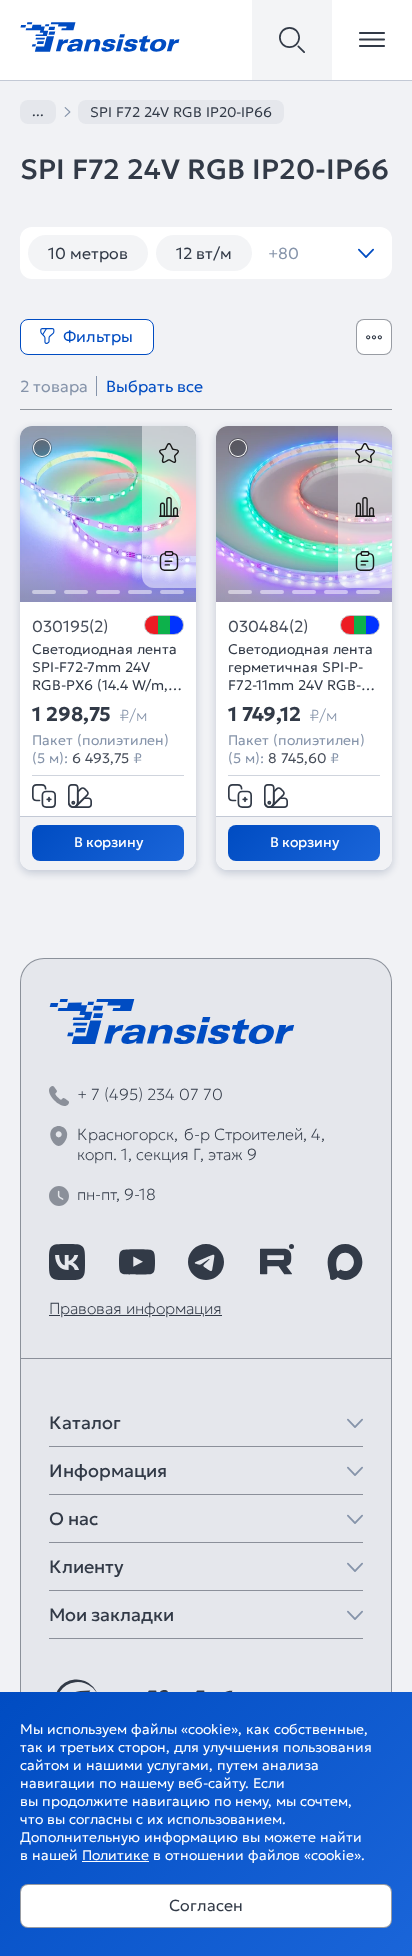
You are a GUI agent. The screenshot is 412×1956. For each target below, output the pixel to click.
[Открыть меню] (372, 40)
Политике (115, 1855)
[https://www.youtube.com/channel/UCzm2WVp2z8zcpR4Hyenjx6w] (137, 1262)
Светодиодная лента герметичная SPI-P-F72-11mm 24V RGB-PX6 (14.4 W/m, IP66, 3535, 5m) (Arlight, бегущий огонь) (300, 667)
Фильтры (98, 336)
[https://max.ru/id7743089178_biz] (345, 1262)
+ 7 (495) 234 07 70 (150, 1094)
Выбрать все (154, 386)
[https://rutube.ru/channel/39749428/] (276, 1262)
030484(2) (268, 626)
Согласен (206, 1905)
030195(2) (70, 626)
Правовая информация (135, 1308)
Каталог (85, 1422)
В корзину (108, 842)
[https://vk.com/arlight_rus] (67, 1262)
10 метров (88, 253)
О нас (73, 1518)
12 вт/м (204, 253)
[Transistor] (100, 35)
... (38, 111)
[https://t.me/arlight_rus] (206, 1262)
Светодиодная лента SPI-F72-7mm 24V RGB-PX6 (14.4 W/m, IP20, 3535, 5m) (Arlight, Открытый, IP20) (104, 667)
